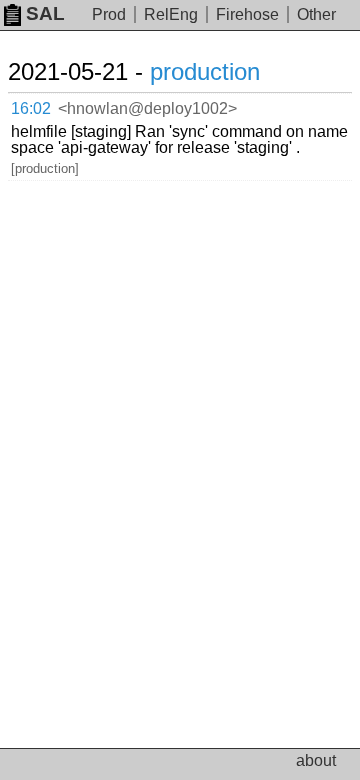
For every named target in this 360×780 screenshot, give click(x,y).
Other (316, 14)
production (205, 71)
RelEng (171, 14)
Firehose (247, 14)
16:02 (31, 108)
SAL (45, 13)
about (316, 760)
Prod (109, 14)
